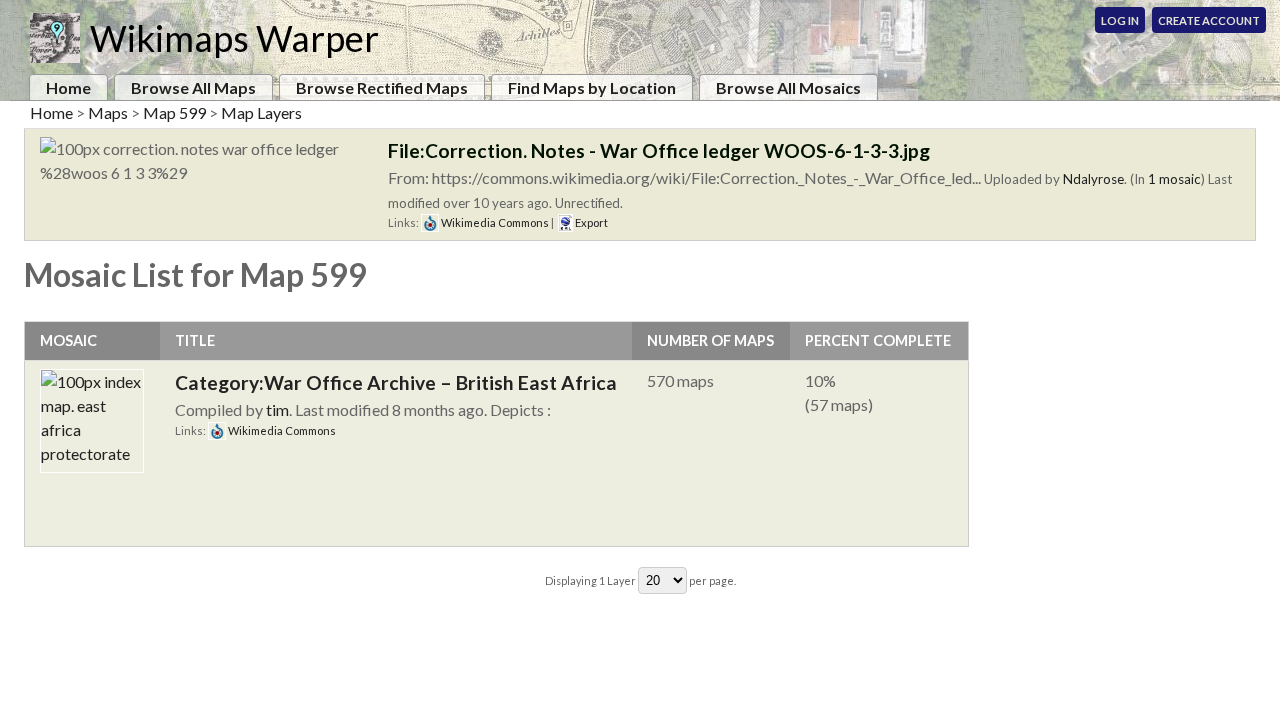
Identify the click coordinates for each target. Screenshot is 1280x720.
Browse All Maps (193, 87)
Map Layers (261, 112)
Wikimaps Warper (234, 38)
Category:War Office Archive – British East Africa (396, 382)
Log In (1120, 20)
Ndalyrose (1093, 179)
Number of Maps (710, 340)
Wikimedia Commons (494, 222)
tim (277, 409)
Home (68, 87)
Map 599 (174, 112)
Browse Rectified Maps (382, 87)
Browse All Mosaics (788, 87)
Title (195, 340)
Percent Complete (878, 340)
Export (590, 222)
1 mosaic (1174, 179)
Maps (108, 112)
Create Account (1209, 20)
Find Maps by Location (592, 87)
